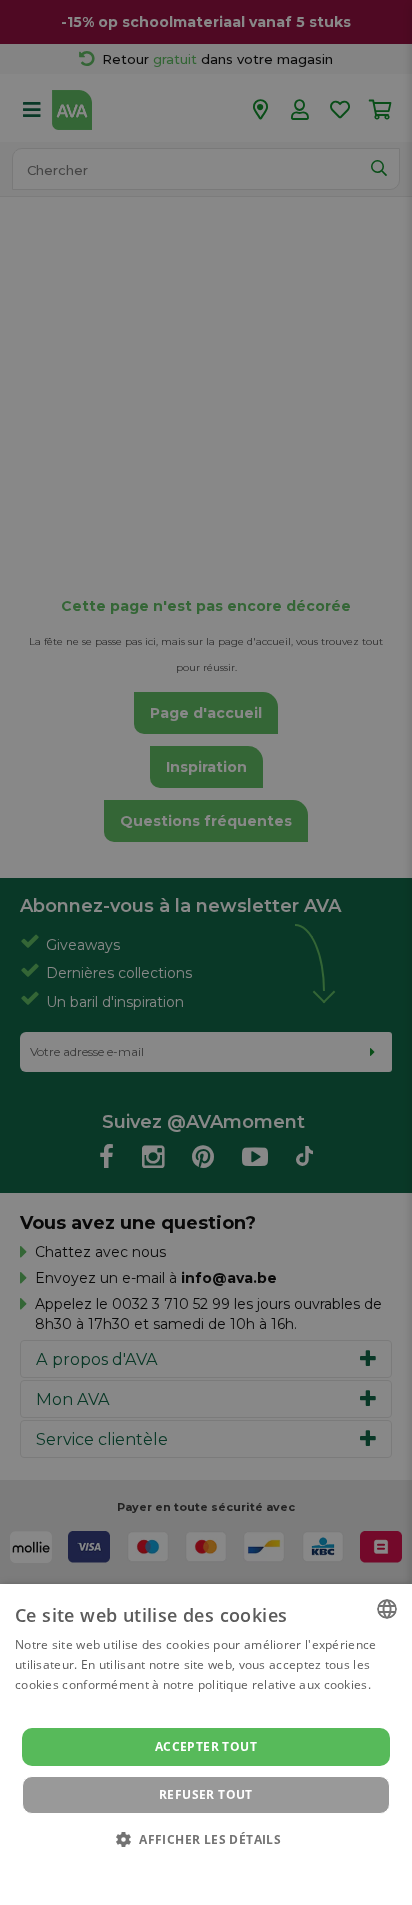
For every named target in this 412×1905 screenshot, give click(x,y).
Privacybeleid (193, 1867)
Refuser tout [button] (206, 1794)
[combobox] (387, 1609)
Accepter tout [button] (206, 1746)
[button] (206, 1838)
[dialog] (206, 1744)
